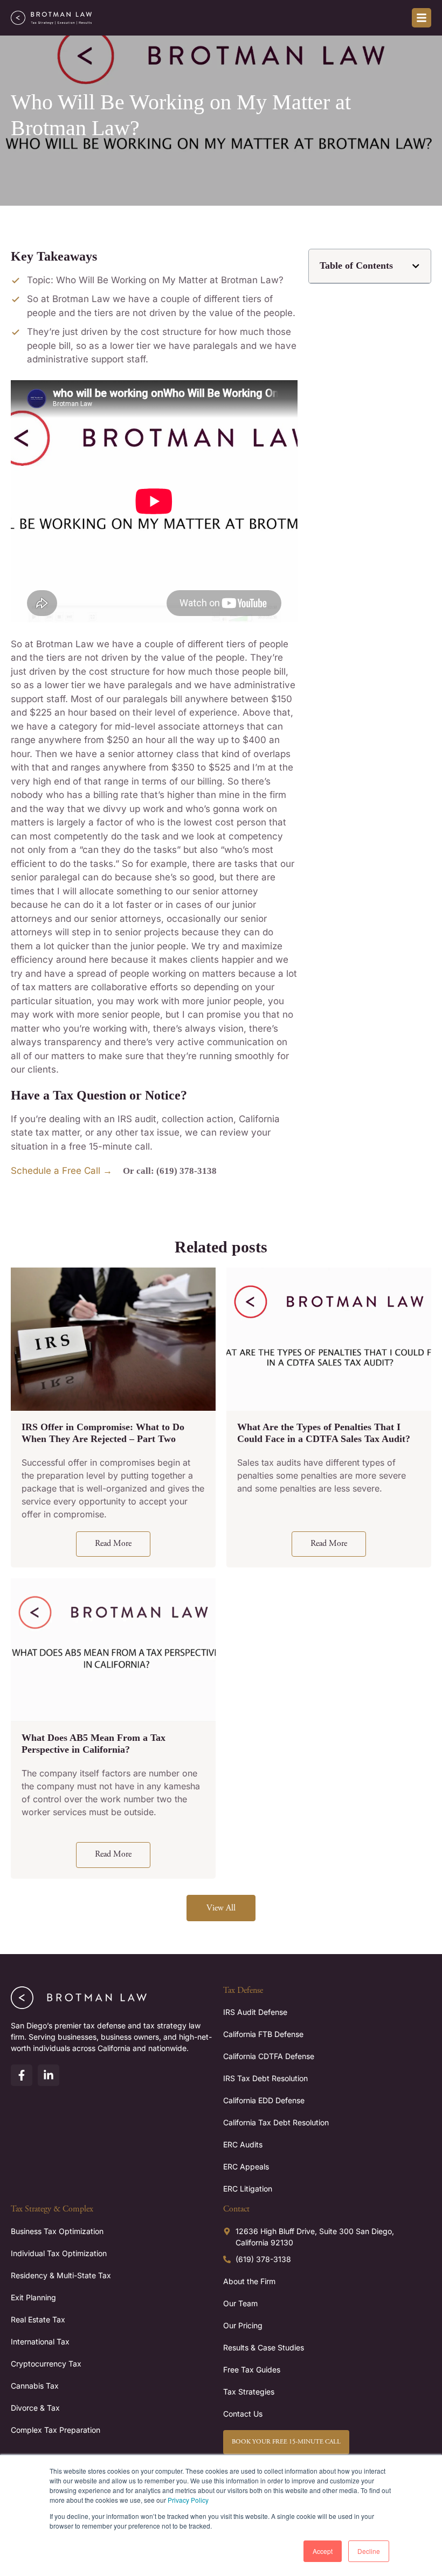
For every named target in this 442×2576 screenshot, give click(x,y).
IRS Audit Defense (255, 2012)
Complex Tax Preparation (56, 2430)
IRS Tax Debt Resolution (265, 2078)
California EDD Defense (264, 2100)
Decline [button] (369, 2551)
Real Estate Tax (38, 2319)
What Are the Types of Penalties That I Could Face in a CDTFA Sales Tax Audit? (324, 1433)
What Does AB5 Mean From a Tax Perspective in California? (94, 1744)
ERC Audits (243, 2144)
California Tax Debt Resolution (276, 2122)
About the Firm (249, 2281)
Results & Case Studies (264, 2347)
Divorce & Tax (35, 2408)
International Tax (40, 2341)
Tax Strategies (249, 2392)
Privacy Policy (188, 2500)
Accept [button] (323, 2551)
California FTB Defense (263, 2034)
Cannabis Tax (35, 2386)
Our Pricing (243, 2325)
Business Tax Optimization (57, 2231)
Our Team (240, 2303)
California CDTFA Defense (269, 2056)
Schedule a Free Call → (61, 1171)
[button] (416, 266)
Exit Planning (33, 2297)
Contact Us (243, 2414)
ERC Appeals (246, 2166)
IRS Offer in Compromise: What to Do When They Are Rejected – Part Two (103, 1433)
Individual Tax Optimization (59, 2253)
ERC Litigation (248, 2189)
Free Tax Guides (252, 2369)
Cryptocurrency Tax (46, 2364)
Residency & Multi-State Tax (61, 2275)
